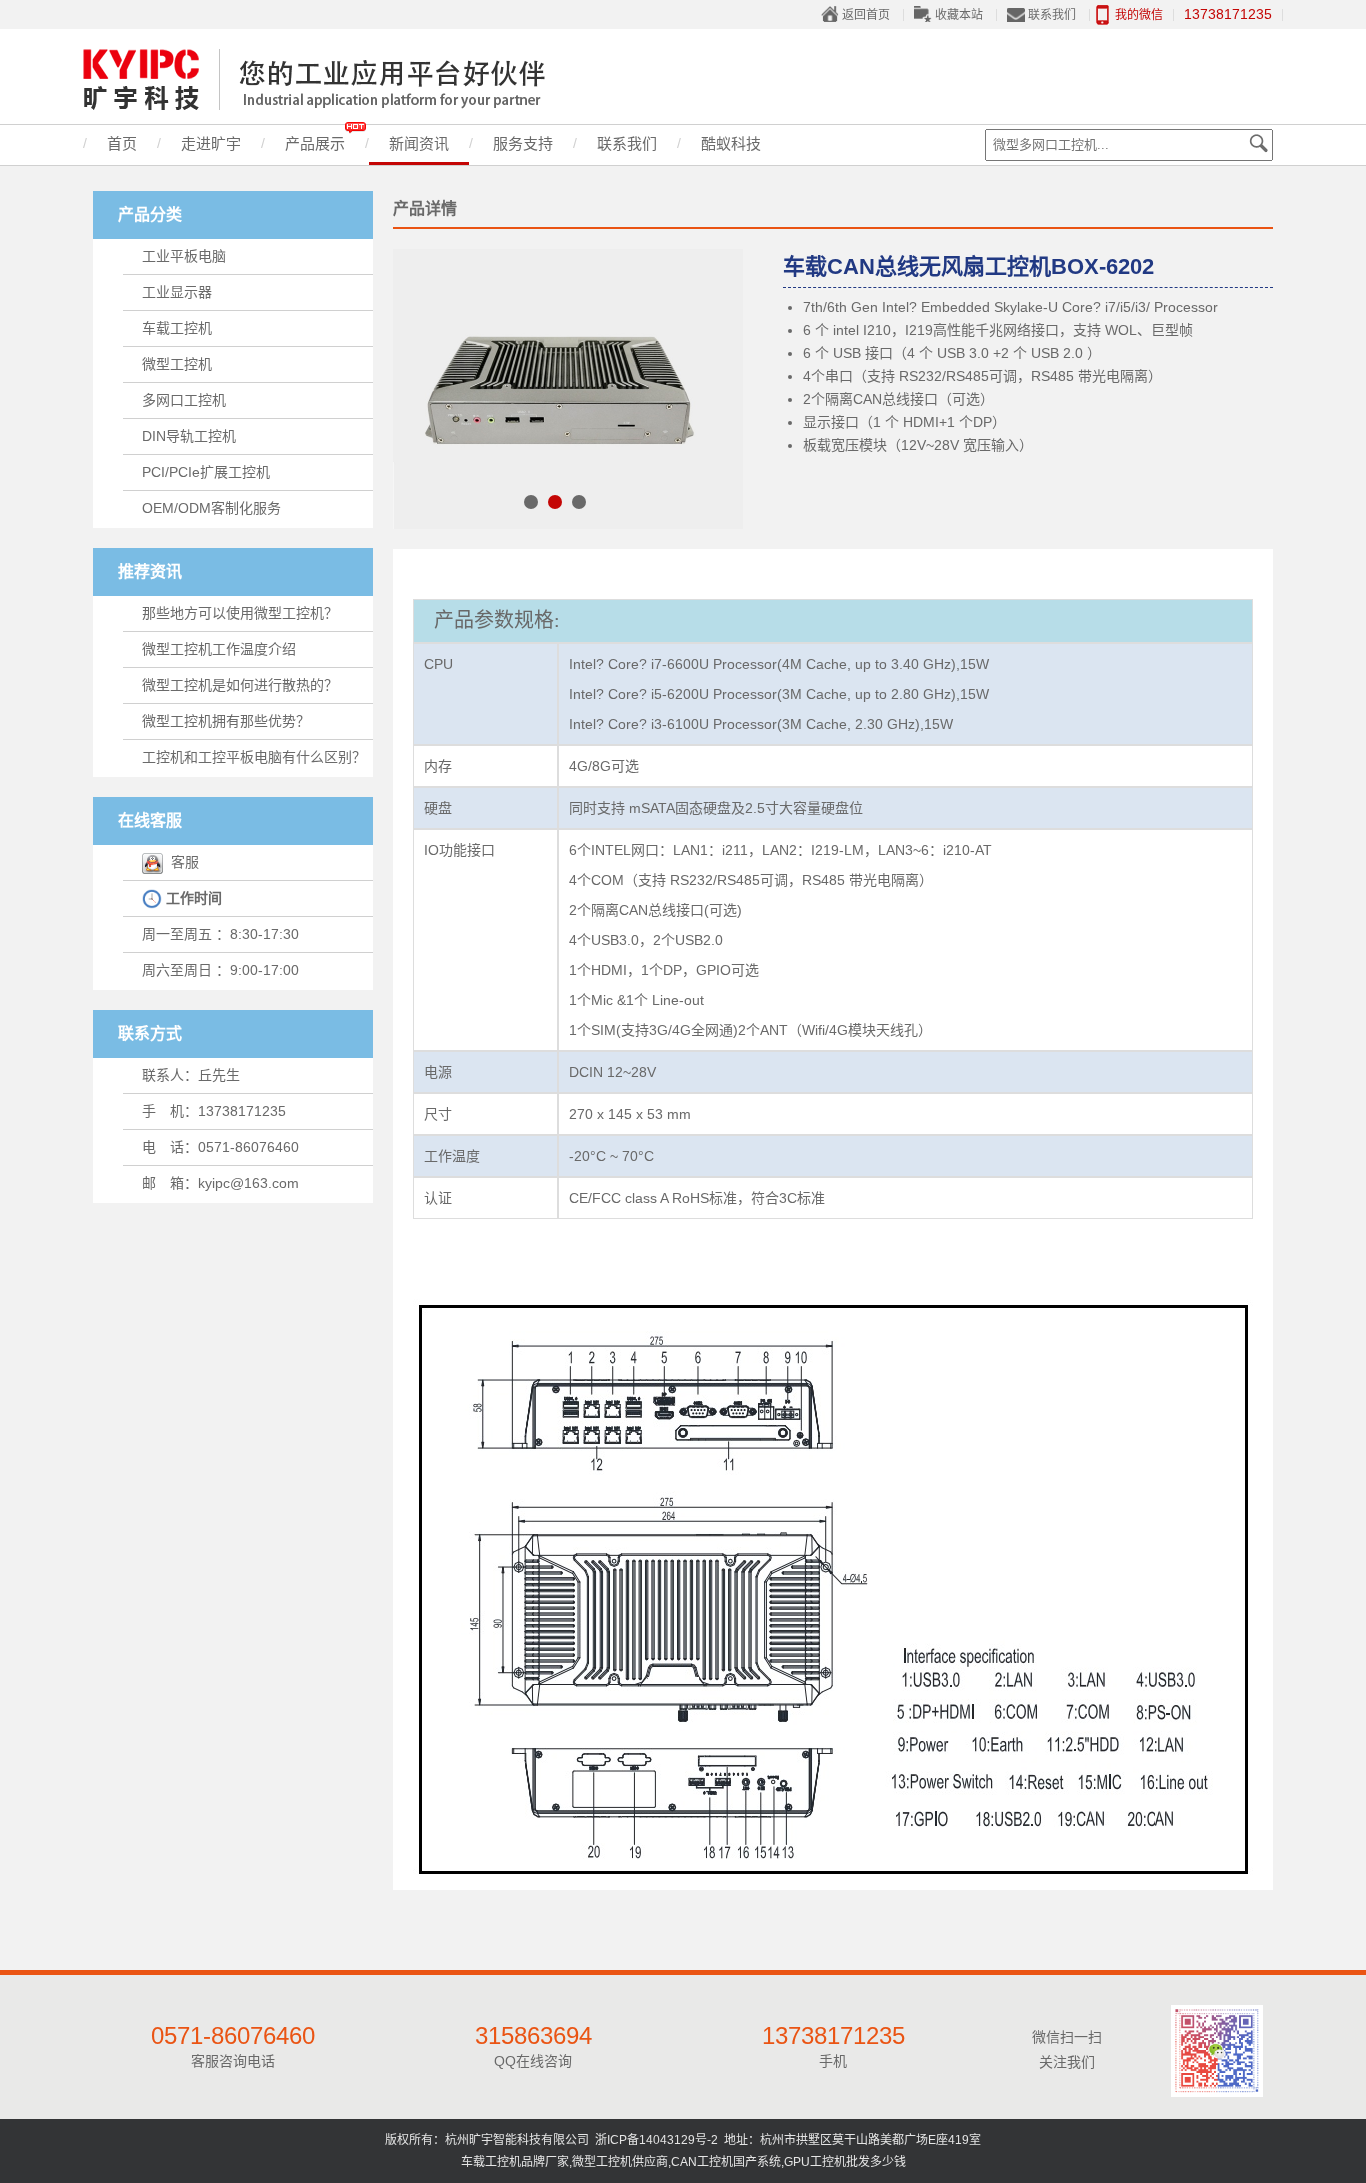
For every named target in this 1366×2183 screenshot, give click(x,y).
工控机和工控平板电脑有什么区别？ (254, 757)
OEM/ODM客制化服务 (211, 508)
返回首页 (866, 15)
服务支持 (523, 143)
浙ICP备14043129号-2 (656, 2140)
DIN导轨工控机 (189, 436)
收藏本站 (959, 15)
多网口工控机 (184, 400)
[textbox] (1129, 145)
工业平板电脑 (184, 256)
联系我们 (1052, 15)
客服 (181, 862)
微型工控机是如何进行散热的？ (240, 685)
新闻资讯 (419, 143)
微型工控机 (177, 364)
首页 (122, 143)
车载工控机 (177, 328)
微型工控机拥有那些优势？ (226, 721)
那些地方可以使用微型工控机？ (240, 613)
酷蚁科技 (731, 143)
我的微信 (1139, 15)
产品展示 (315, 143)
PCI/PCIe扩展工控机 (206, 472)
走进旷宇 (211, 143)
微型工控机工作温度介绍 (219, 649)
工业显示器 (177, 292)
